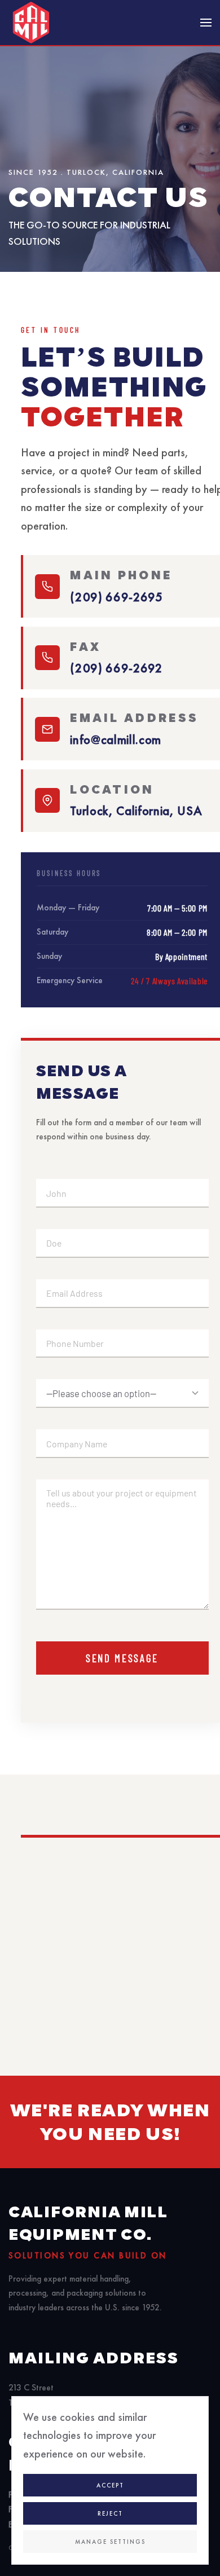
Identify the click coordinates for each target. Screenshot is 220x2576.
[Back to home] (31, 23)
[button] (206, 23)
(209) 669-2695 (116, 597)
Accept (110, 2485)
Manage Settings (110, 2542)
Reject (110, 2513)
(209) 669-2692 (116, 668)
